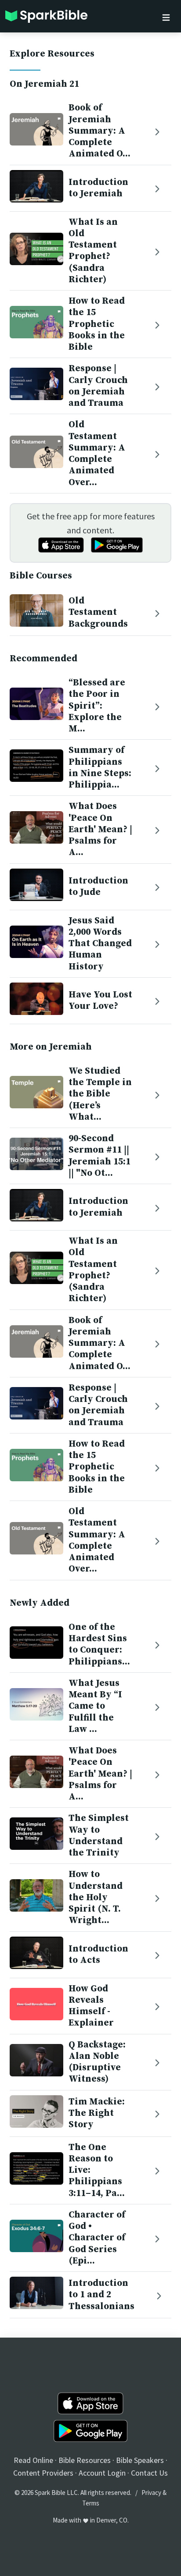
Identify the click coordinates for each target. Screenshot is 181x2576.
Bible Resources (85, 2460)
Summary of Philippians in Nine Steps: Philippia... (100, 768)
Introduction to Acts (98, 1955)
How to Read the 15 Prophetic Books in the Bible (97, 324)
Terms (91, 2503)
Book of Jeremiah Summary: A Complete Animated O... (100, 131)
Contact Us (149, 2473)
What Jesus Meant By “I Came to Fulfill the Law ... (95, 1706)
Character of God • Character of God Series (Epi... (97, 2238)
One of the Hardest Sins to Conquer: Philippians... (99, 1645)
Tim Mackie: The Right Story (97, 2113)
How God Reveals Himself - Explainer (91, 2006)
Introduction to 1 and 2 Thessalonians (101, 2295)
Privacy (151, 2493)
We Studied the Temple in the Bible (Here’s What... (100, 1094)
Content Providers (43, 2473)
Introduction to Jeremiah (98, 188)
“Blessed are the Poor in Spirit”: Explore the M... (97, 706)
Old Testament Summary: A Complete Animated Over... (97, 453)
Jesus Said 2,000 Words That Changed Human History (100, 944)
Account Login (102, 2473)
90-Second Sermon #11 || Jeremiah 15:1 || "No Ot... (100, 1156)
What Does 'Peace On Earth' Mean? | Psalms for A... (100, 829)
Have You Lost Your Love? (100, 1001)
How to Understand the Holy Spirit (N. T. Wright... (96, 1897)
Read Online (33, 2460)
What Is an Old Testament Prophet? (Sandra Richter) (93, 251)
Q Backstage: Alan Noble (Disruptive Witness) (97, 2062)
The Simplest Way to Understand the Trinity (99, 1836)
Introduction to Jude (98, 887)
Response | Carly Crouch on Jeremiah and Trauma (98, 386)
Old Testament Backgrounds (98, 612)
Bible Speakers (140, 2460)
